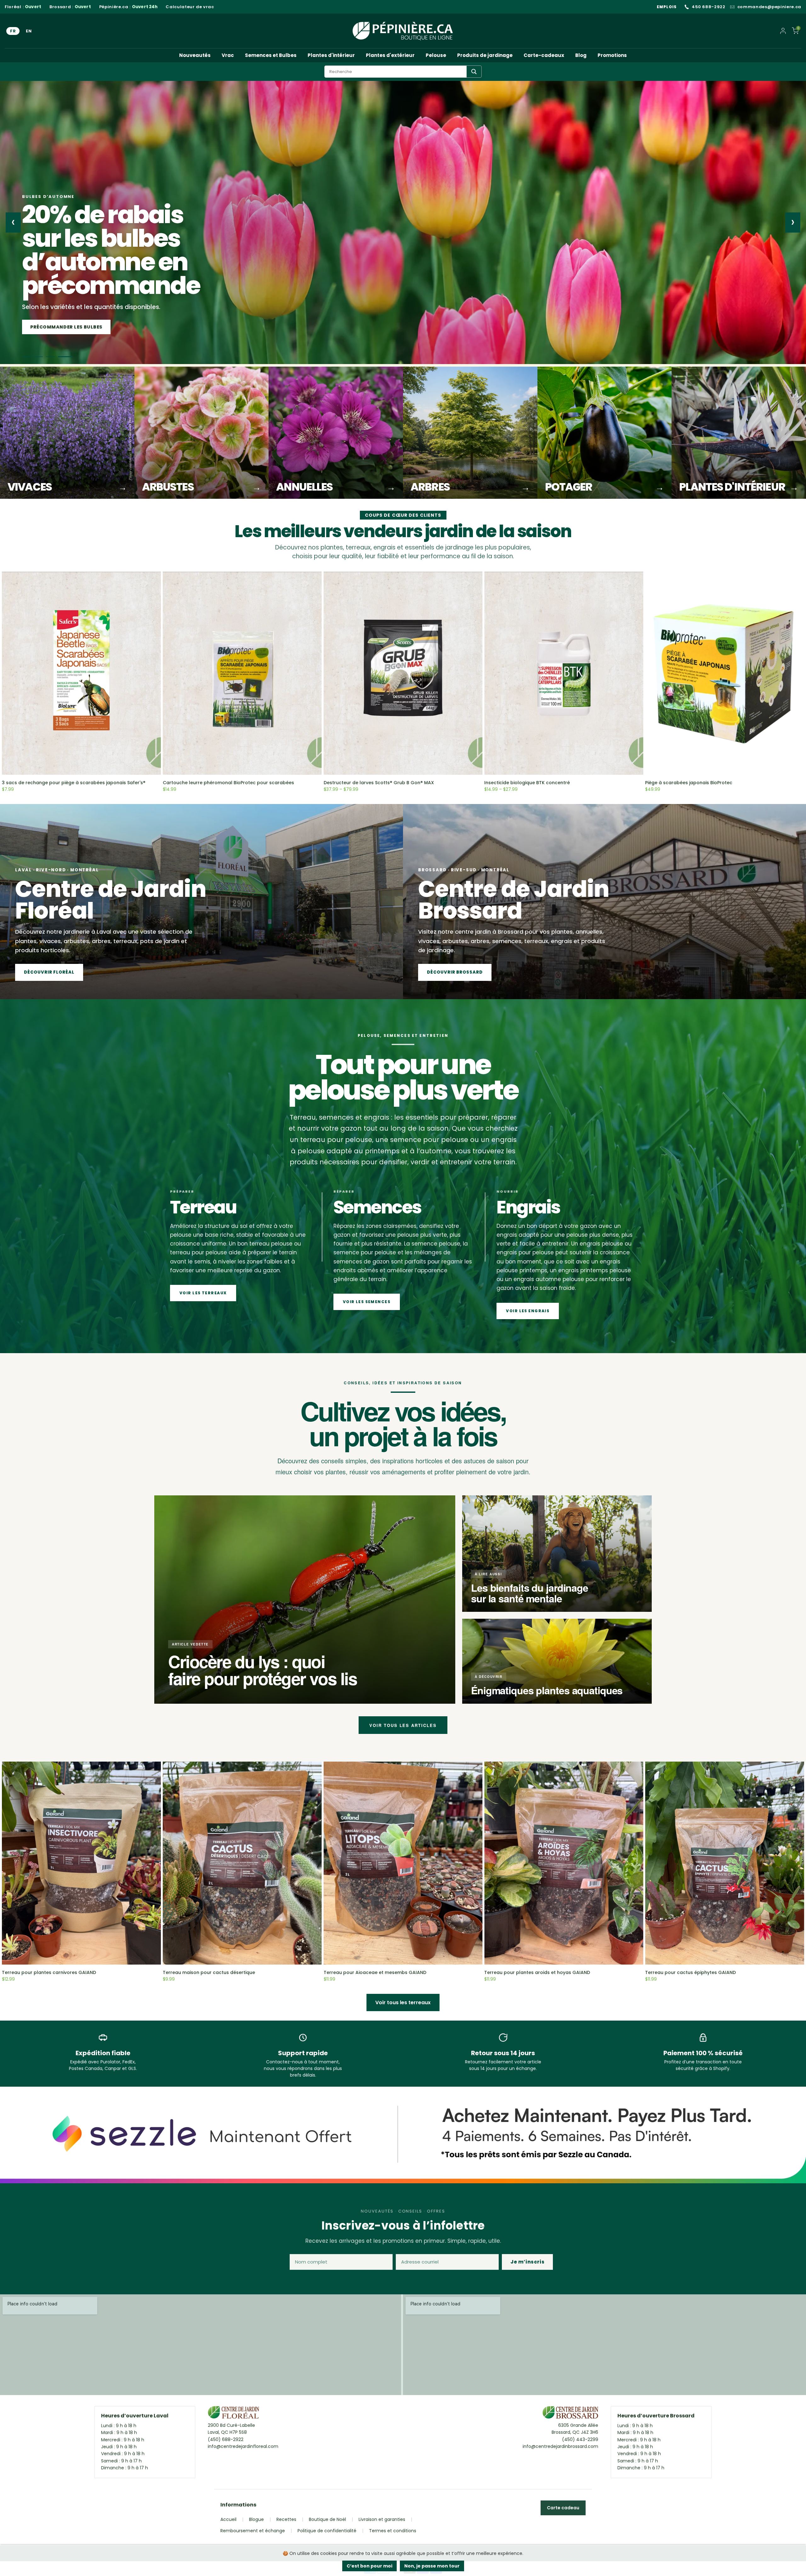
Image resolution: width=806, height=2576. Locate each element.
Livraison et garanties (382, 2519)
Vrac (228, 55)
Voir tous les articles (403, 1725)
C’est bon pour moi (369, 2566)
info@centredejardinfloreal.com (243, 2446)
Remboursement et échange (253, 2531)
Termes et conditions (393, 2531)
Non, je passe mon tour (432, 2566)
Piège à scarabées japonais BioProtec (689, 783)
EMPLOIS (667, 7)
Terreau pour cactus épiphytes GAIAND (690, 1972)
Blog (581, 55)
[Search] (474, 72)
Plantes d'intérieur (331, 55)
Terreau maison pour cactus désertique (209, 1972)
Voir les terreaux (203, 1293)
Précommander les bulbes (66, 327)
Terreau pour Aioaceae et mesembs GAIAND (375, 1972)
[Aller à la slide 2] (38, 357)
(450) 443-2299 (580, 2439)
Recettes (286, 2519)
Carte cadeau (563, 2508)
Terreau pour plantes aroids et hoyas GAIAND (537, 1972)
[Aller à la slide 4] (65, 357)
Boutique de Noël (327, 2519)
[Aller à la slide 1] (26, 357)
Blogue (256, 2519)
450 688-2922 (709, 7)
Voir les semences (367, 1302)
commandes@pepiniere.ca (769, 7)
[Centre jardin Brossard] (570, 2414)
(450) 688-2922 (226, 2439)
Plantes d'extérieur (390, 55)
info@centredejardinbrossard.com (560, 2446)
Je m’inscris (527, 2262)
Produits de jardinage (485, 55)
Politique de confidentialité (327, 2531)
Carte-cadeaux (544, 55)
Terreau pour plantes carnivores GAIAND (49, 1972)
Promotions (612, 55)
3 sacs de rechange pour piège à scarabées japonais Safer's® (74, 783)
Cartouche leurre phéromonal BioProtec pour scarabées (228, 783)
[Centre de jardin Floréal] (233, 2414)
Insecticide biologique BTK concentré (527, 783)
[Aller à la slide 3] (50, 357)
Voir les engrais (528, 1311)
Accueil (228, 2519)
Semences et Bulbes (271, 55)
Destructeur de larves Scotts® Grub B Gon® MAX (379, 783)
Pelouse (436, 55)
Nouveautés (195, 55)
